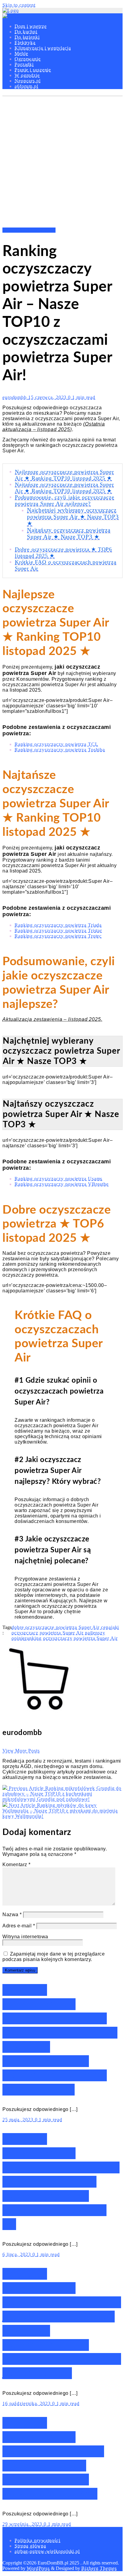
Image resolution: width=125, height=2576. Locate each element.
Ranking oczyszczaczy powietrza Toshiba (60, 750)
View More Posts (21, 1751)
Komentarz (17, 1865)
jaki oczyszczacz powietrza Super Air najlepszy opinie (65, 1633)
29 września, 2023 (23, 2524)
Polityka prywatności (37, 2540)
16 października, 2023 (27, 2403)
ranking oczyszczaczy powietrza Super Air (71, 1638)
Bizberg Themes (99, 2568)
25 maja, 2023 (19, 2120)
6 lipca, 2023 (17, 2254)
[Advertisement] (62, 162)
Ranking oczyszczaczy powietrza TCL (56, 744)
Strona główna (30, 2546)
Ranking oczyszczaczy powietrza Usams (58, 1179)
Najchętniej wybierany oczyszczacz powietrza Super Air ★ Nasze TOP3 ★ (73, 517)
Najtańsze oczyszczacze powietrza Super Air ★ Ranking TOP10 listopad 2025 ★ (64, 488)
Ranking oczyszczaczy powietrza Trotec (58, 936)
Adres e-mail (19, 1926)
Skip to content (19, 5)
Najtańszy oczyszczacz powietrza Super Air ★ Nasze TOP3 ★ (69, 533)
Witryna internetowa (25, 1937)
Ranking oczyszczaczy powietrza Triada (58, 925)
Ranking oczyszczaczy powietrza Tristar (58, 931)
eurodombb (15, 397)
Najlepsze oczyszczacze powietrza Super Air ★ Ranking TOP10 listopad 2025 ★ (64, 475)
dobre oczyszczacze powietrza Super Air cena (61, 1627)
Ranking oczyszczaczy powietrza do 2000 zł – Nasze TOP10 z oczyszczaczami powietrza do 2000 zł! (61, 2182)
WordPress (38, 2568)
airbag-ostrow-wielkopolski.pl (47, 2551)
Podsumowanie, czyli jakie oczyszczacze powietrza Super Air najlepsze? (64, 500)
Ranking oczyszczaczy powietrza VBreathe (62, 1184)
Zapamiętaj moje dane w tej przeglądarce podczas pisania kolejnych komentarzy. (54, 1957)
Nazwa (12, 1915)
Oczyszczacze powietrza (29, 230)
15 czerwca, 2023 (48, 397)
